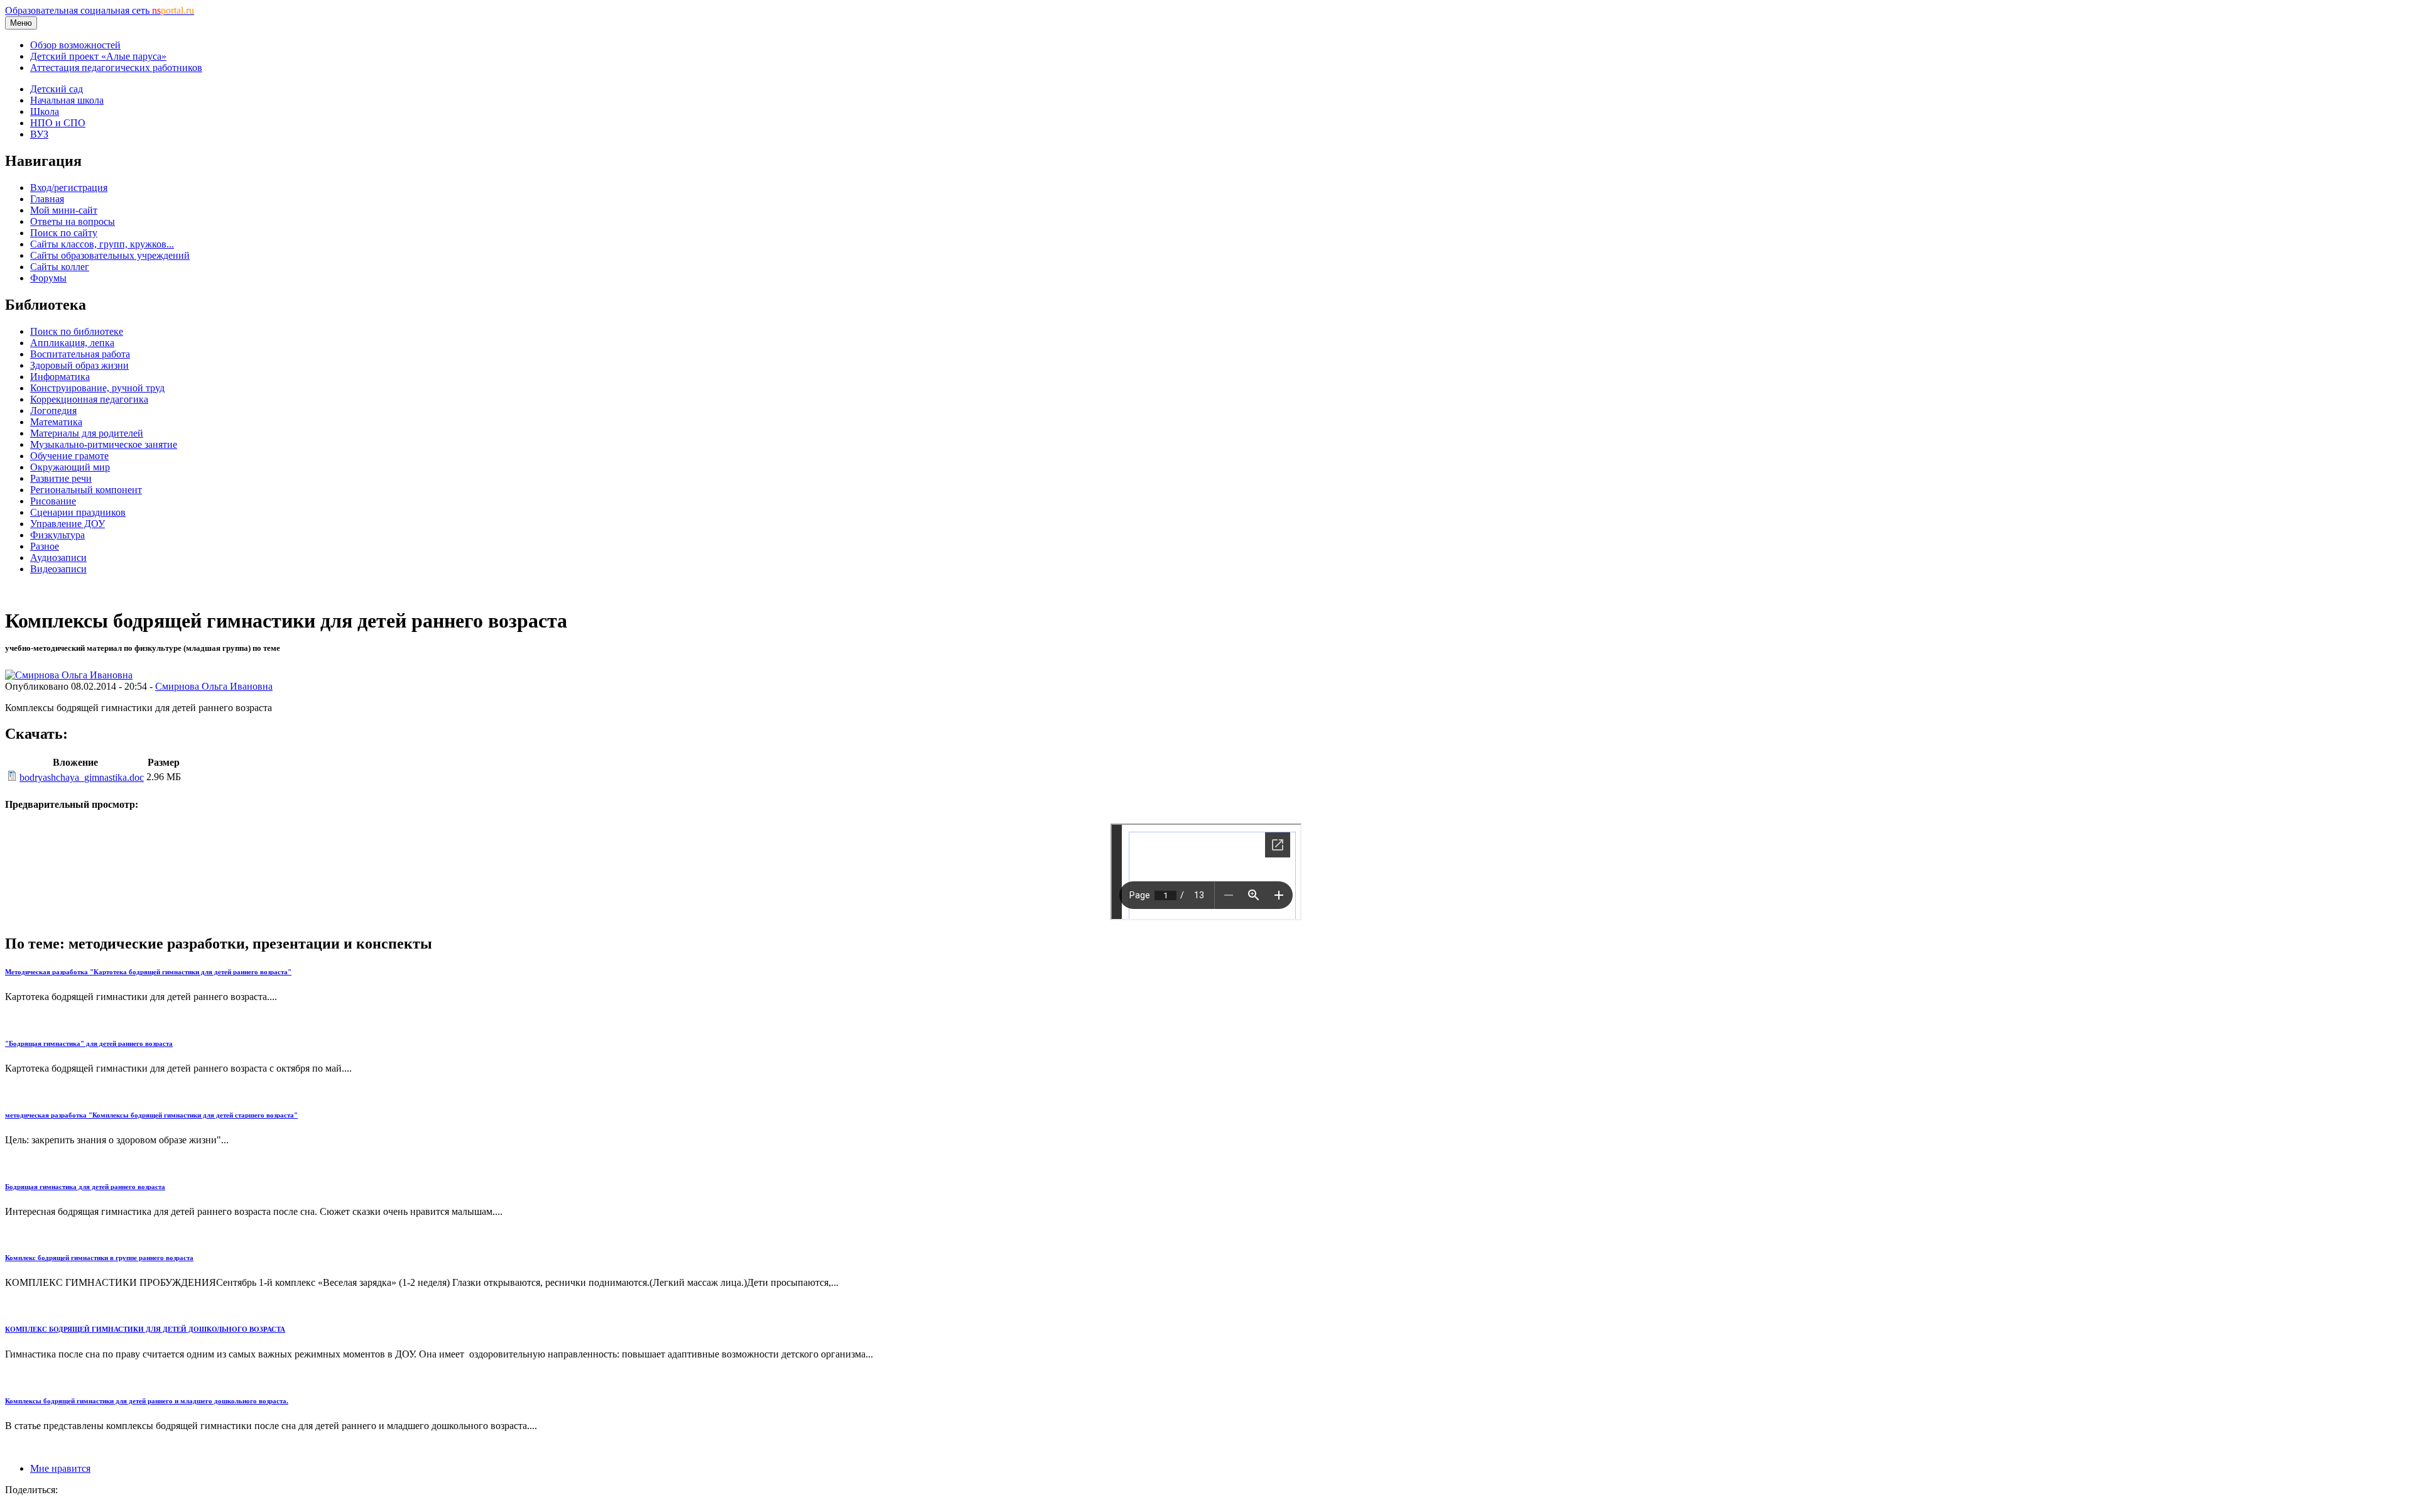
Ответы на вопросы (73, 221)
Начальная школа (67, 100)
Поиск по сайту (64, 233)
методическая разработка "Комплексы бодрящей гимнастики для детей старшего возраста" (151, 1115)
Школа (45, 111)
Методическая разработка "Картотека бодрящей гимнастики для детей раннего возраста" (148, 972)
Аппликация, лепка (72, 343)
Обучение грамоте (69, 456)
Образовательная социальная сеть (100, 10)
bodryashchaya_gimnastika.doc (82, 777)
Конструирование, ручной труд (97, 388)
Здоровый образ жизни (79, 365)
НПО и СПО (58, 123)
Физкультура (57, 535)
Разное (45, 546)
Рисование (53, 501)
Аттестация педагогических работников (116, 68)
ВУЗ (39, 134)
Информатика (60, 377)
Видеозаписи (58, 569)
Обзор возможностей (75, 45)
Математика (56, 422)
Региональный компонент (86, 490)
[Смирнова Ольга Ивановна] (69, 675)
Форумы (48, 278)
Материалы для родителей (87, 433)
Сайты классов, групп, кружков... (102, 244)
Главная (47, 199)
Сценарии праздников (78, 512)
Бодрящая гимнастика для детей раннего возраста (85, 1187)
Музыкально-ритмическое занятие (104, 444)
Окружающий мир (70, 467)
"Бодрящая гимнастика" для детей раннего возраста (89, 1043)
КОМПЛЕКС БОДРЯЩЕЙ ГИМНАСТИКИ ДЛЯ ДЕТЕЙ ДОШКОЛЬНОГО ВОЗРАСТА (145, 1329)
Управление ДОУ (68, 524)
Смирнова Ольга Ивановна (214, 686)
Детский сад (57, 89)
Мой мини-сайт (64, 210)
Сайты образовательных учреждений (110, 255)
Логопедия (53, 411)
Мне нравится (60, 1468)
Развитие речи (61, 478)
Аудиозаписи (58, 557)
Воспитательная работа (80, 354)
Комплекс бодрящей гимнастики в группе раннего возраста (99, 1258)
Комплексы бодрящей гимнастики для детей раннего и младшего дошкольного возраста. (147, 1401)
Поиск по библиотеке (77, 331)
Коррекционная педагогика (89, 399)
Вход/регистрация (69, 188)
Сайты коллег (60, 267)
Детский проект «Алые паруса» (98, 56)
